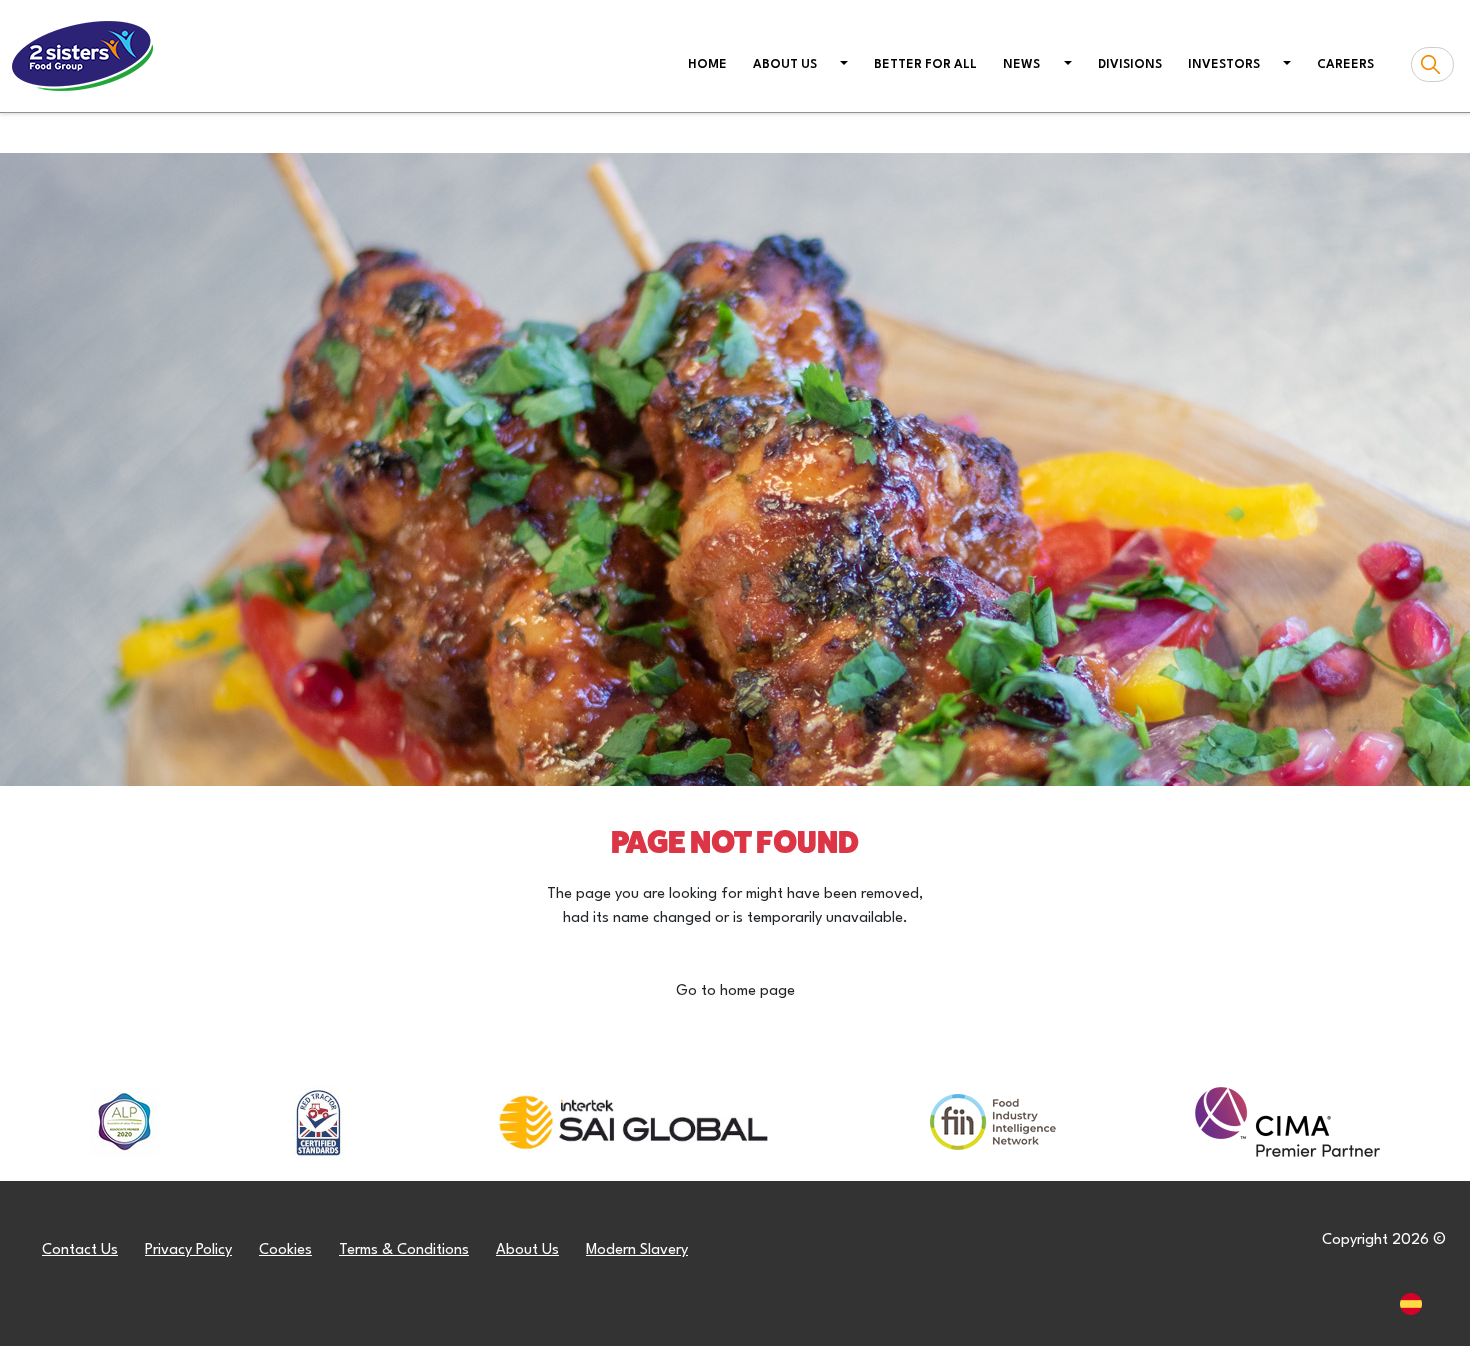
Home (711, 64)
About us (785, 65)
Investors (1224, 65)
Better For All (925, 65)
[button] (842, 66)
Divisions (1130, 65)
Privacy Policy (188, 1250)
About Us (527, 1250)
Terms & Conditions (404, 1250)
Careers (1345, 65)
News (1021, 65)
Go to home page (735, 991)
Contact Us (80, 1250)
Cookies (285, 1250)
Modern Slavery (637, 1250)
